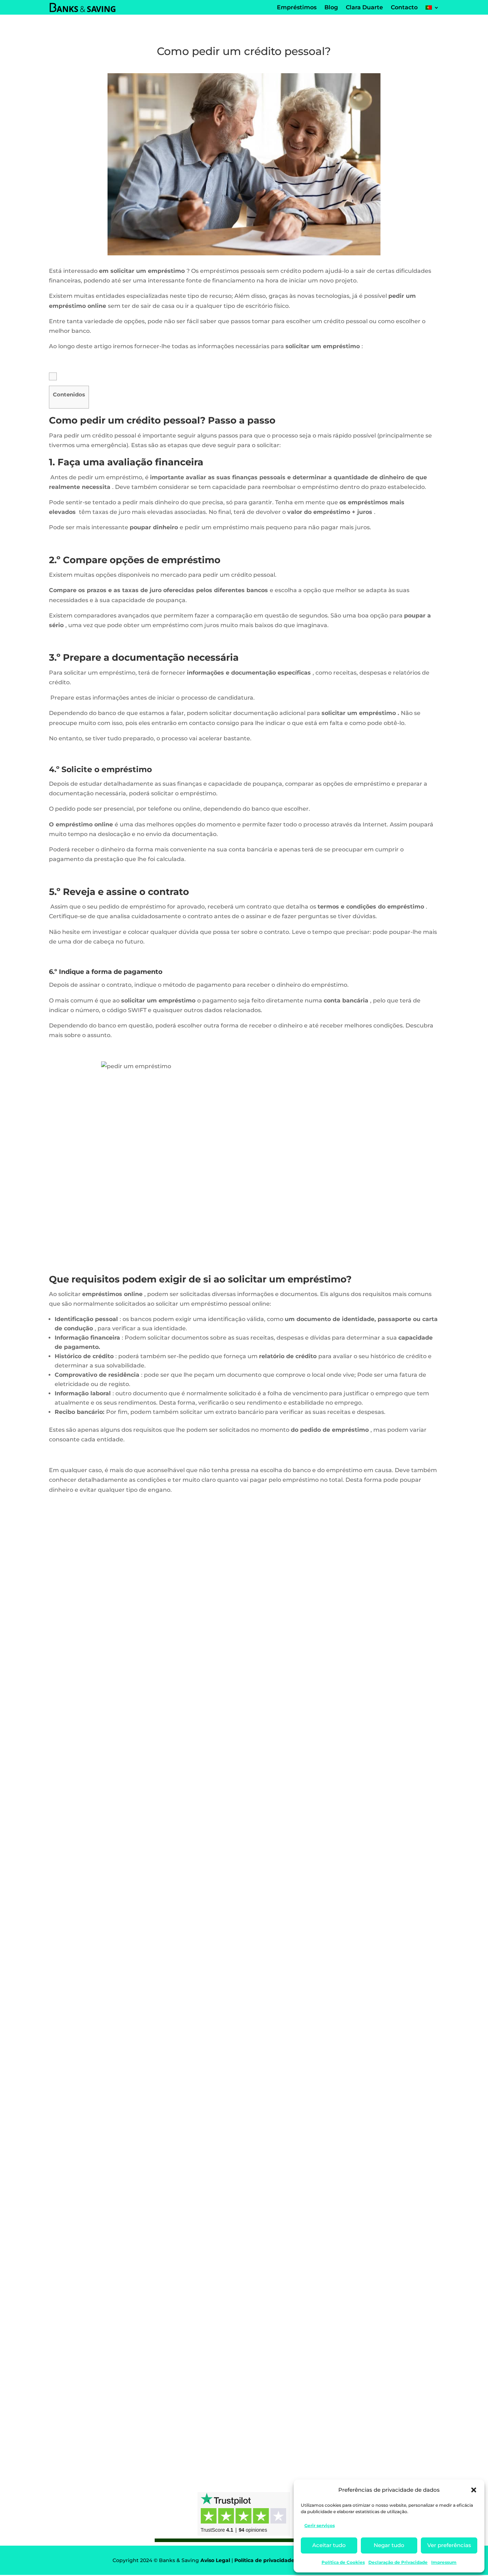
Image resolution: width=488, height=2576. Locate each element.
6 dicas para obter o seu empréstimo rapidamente (139, 2082)
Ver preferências (449, 2545)
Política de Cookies (343, 2562)
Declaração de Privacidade (398, 2562)
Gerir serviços (320, 2525)
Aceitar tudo (329, 2545)
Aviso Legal (215, 2560)
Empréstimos (76, 1779)
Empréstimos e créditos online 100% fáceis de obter (142, 2399)
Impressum (444, 2562)
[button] (474, 2490)
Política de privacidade (264, 2560)
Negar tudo (389, 2545)
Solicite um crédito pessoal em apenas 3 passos (136, 1766)
